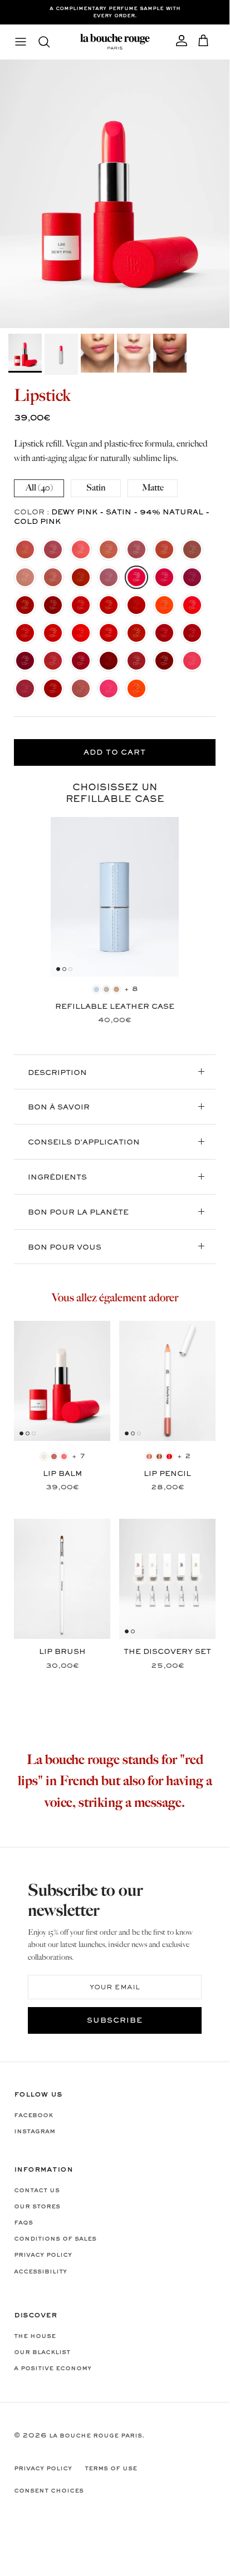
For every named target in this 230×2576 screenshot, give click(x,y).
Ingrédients (57, 1178)
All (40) (39, 488)
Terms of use (111, 2469)
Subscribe (115, 2021)
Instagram (35, 2132)
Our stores (37, 2207)
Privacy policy (43, 2255)
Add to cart (115, 753)
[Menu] (21, 42)
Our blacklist (42, 2352)
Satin (96, 488)
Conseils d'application (84, 1143)
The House (35, 2336)
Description (57, 1073)
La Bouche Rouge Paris (96, 2436)
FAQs (23, 2223)
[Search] (50, 42)
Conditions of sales (55, 2239)
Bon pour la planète (78, 1213)
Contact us (37, 2191)
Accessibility (40, 2272)
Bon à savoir (59, 1108)
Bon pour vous (65, 1248)
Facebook (33, 2116)
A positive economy (53, 2369)
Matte (153, 488)
